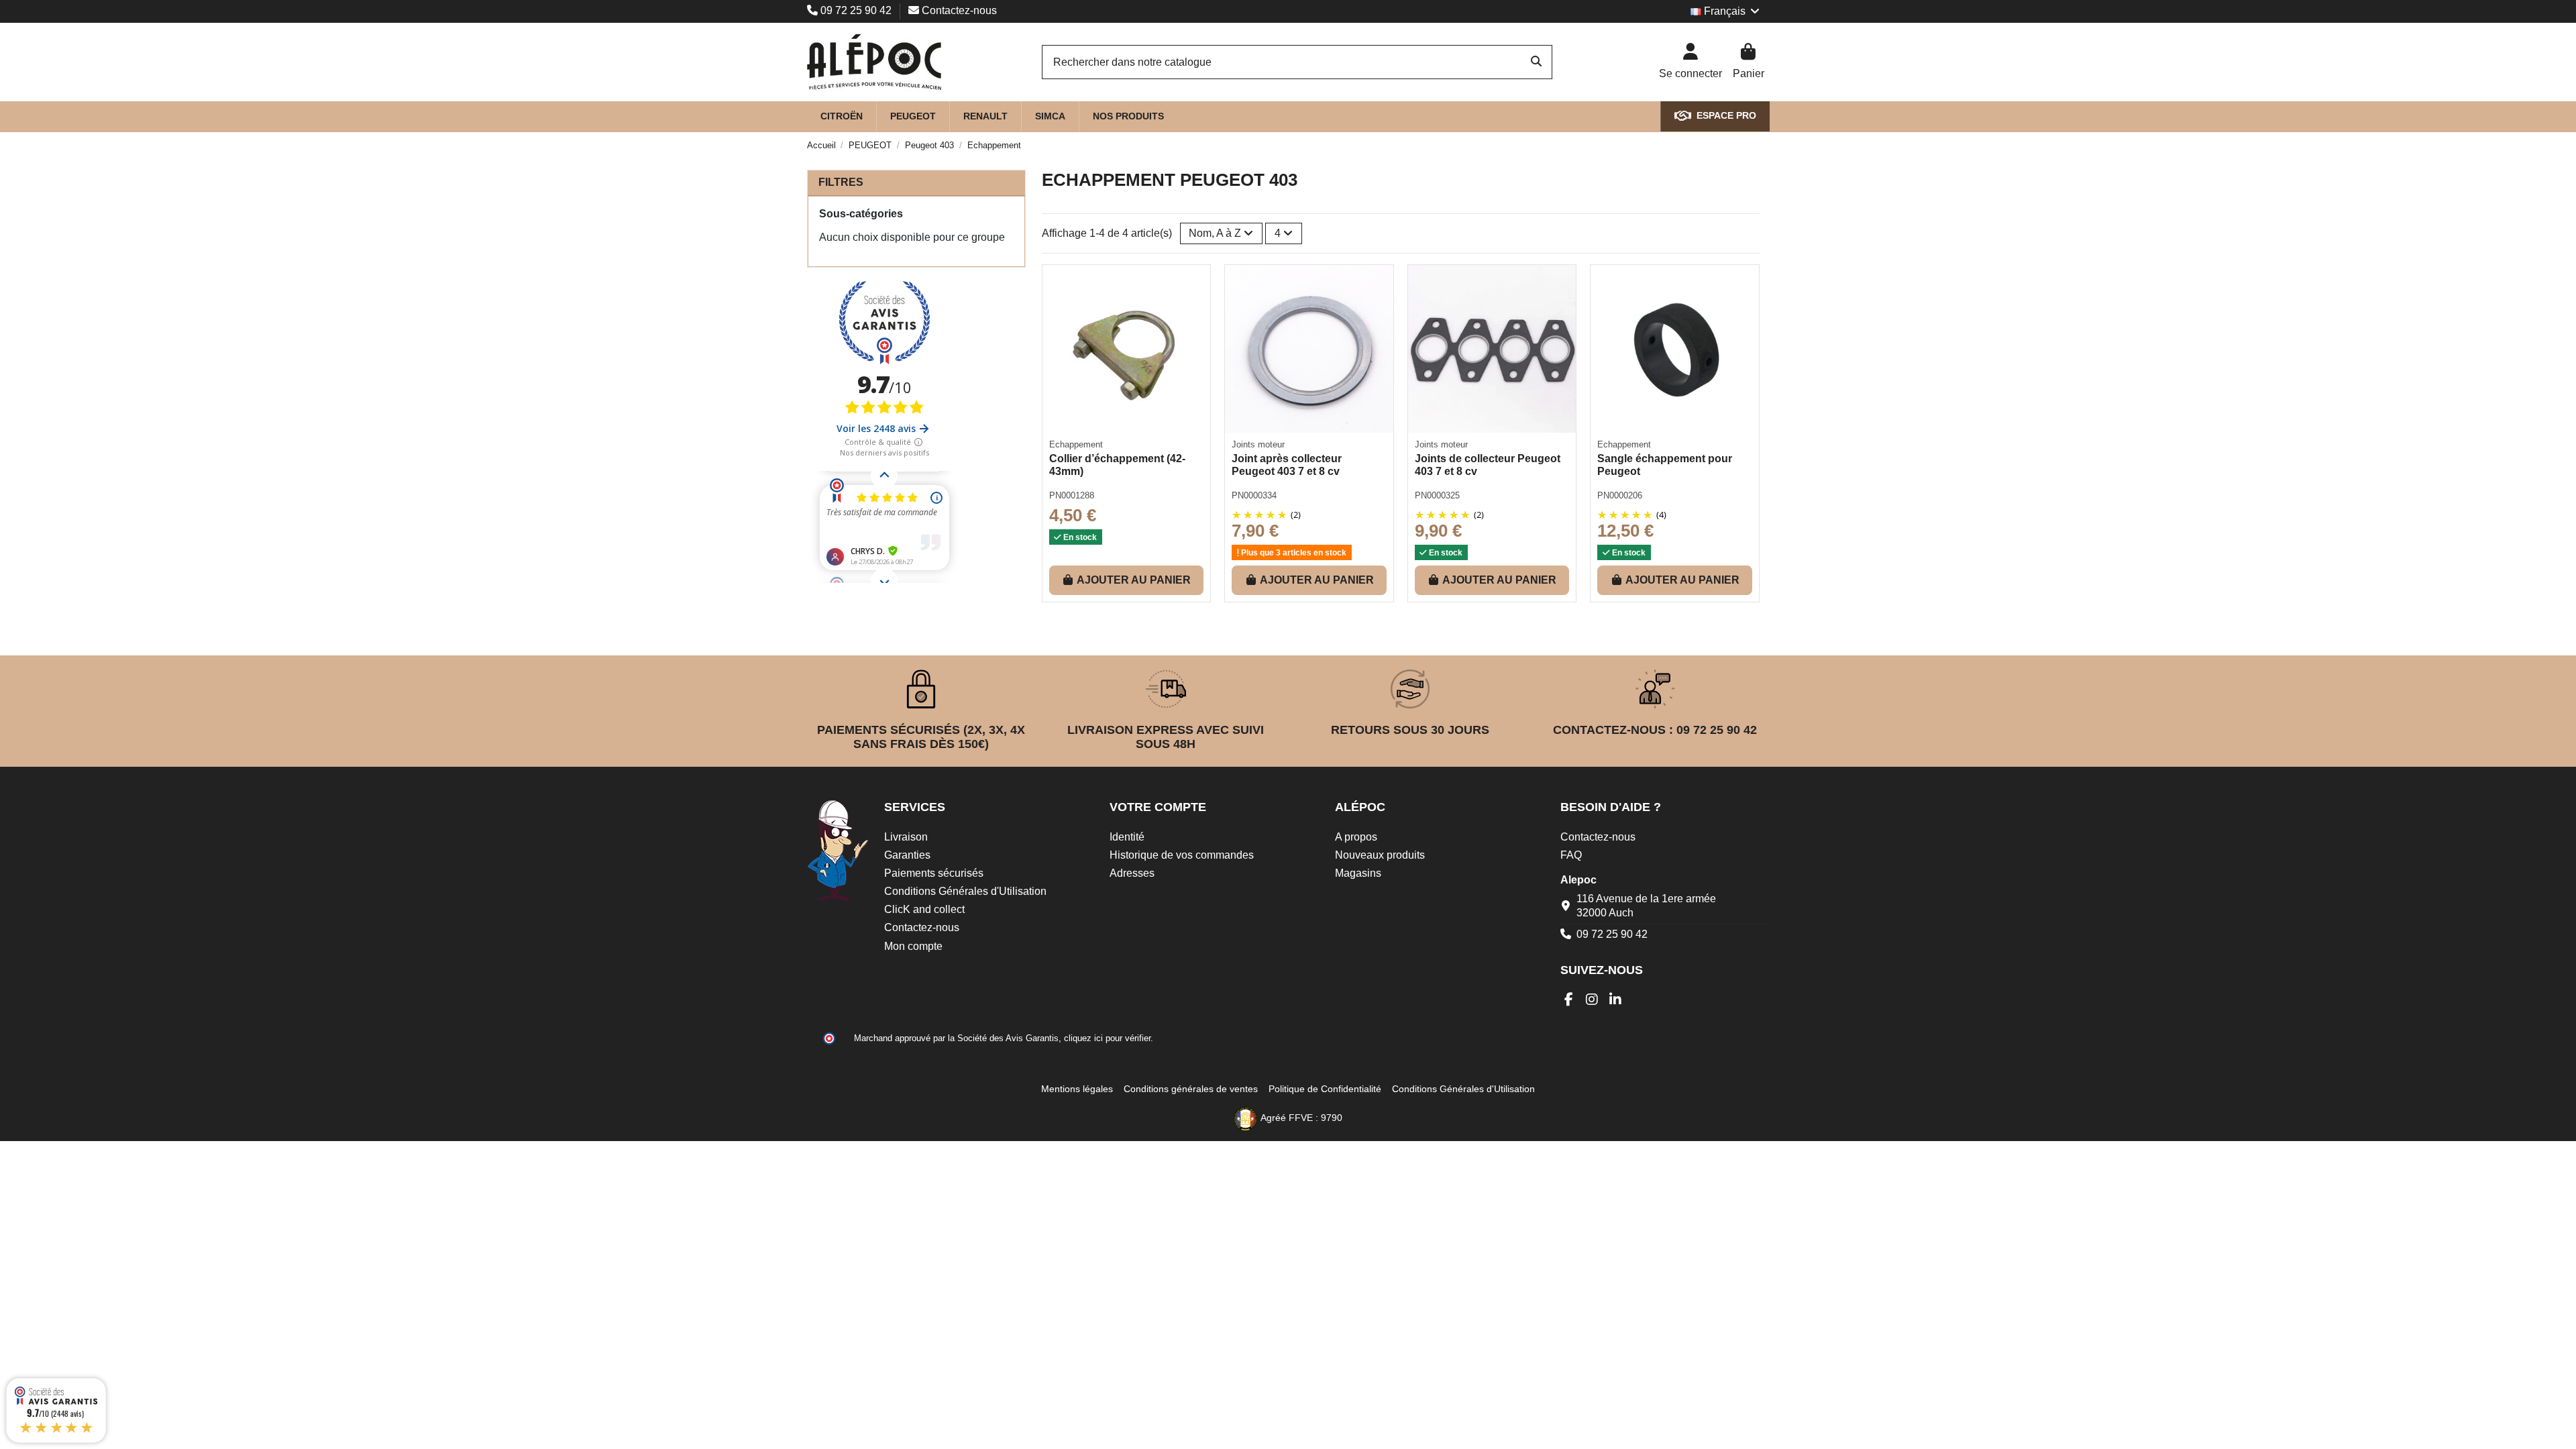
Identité (1127, 837)
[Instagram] (1592, 1000)
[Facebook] (1569, 1000)
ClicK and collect (924, 909)
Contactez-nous (958, 10)
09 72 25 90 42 (856, 10)
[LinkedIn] (1616, 1000)
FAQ (1571, 855)
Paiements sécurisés (934, 873)
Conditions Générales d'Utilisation (965, 891)
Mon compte (913, 946)
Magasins (1358, 873)
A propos (1356, 837)
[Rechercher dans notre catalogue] (1536, 62)
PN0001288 (1072, 495)
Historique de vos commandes (1182, 855)
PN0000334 (1254, 495)
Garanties (907, 855)
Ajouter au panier (1134, 580)
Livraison (906, 837)
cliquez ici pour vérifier (1107, 1038)
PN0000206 (1620, 495)
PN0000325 (1437, 495)
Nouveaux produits (1380, 855)
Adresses (1132, 873)
